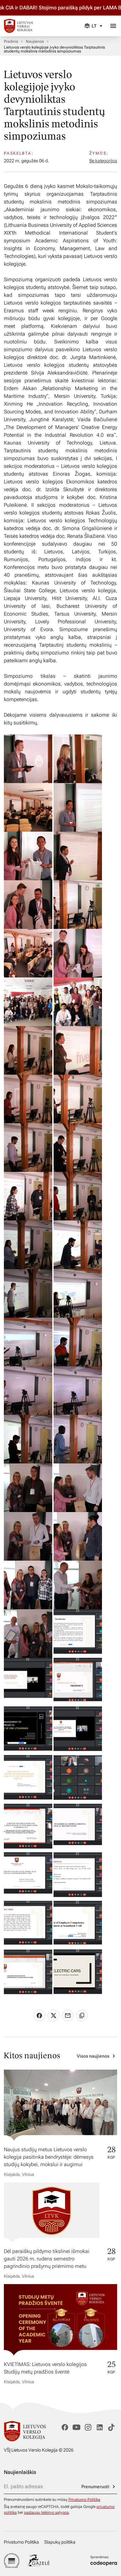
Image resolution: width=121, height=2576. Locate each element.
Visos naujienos (93, 2056)
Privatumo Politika (84, 2500)
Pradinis (11, 41)
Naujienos (35, 41)
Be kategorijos (103, 161)
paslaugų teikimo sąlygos (46, 2512)
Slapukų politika (60, 2542)
